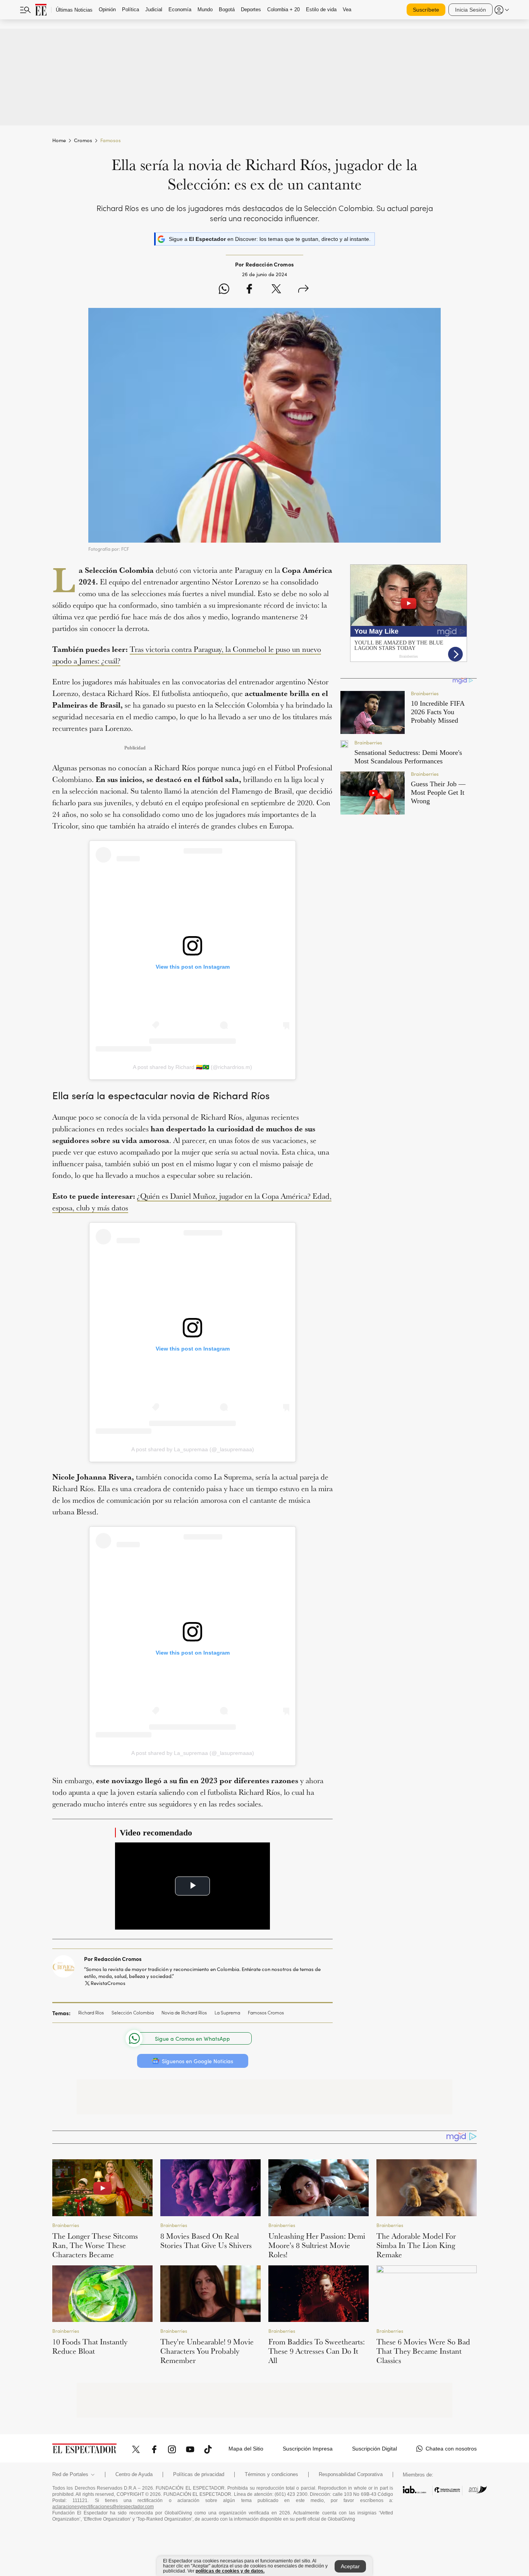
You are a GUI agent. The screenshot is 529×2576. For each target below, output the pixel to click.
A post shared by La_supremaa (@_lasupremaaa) (193, 1449)
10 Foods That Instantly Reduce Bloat (90, 2346)
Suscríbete (426, 10)
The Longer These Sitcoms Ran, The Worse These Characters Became (95, 2245)
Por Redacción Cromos (113, 1959)
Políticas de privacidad (199, 2475)
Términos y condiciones (271, 2475)
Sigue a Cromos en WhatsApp (192, 2039)
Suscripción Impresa (308, 2449)
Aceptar (350, 2566)
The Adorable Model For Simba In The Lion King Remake (416, 2245)
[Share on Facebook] (249, 290)
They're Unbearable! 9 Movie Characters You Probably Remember (207, 2351)
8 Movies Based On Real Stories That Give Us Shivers (206, 2241)
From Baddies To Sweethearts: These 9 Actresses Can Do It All (317, 2351)
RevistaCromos (108, 1983)
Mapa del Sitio (246, 2449)
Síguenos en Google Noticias (198, 2061)
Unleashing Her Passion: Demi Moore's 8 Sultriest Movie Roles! (317, 2245)
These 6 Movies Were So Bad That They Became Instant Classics (423, 2351)
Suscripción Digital (374, 2449)
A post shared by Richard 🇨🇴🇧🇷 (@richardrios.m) (192, 1067)
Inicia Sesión (471, 10)
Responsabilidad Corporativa (351, 2475)
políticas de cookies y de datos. (230, 2571)
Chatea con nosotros (451, 2449)
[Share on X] (276, 290)
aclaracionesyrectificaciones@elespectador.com (103, 2507)
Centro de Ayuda (134, 2475)
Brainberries (66, 2225)
